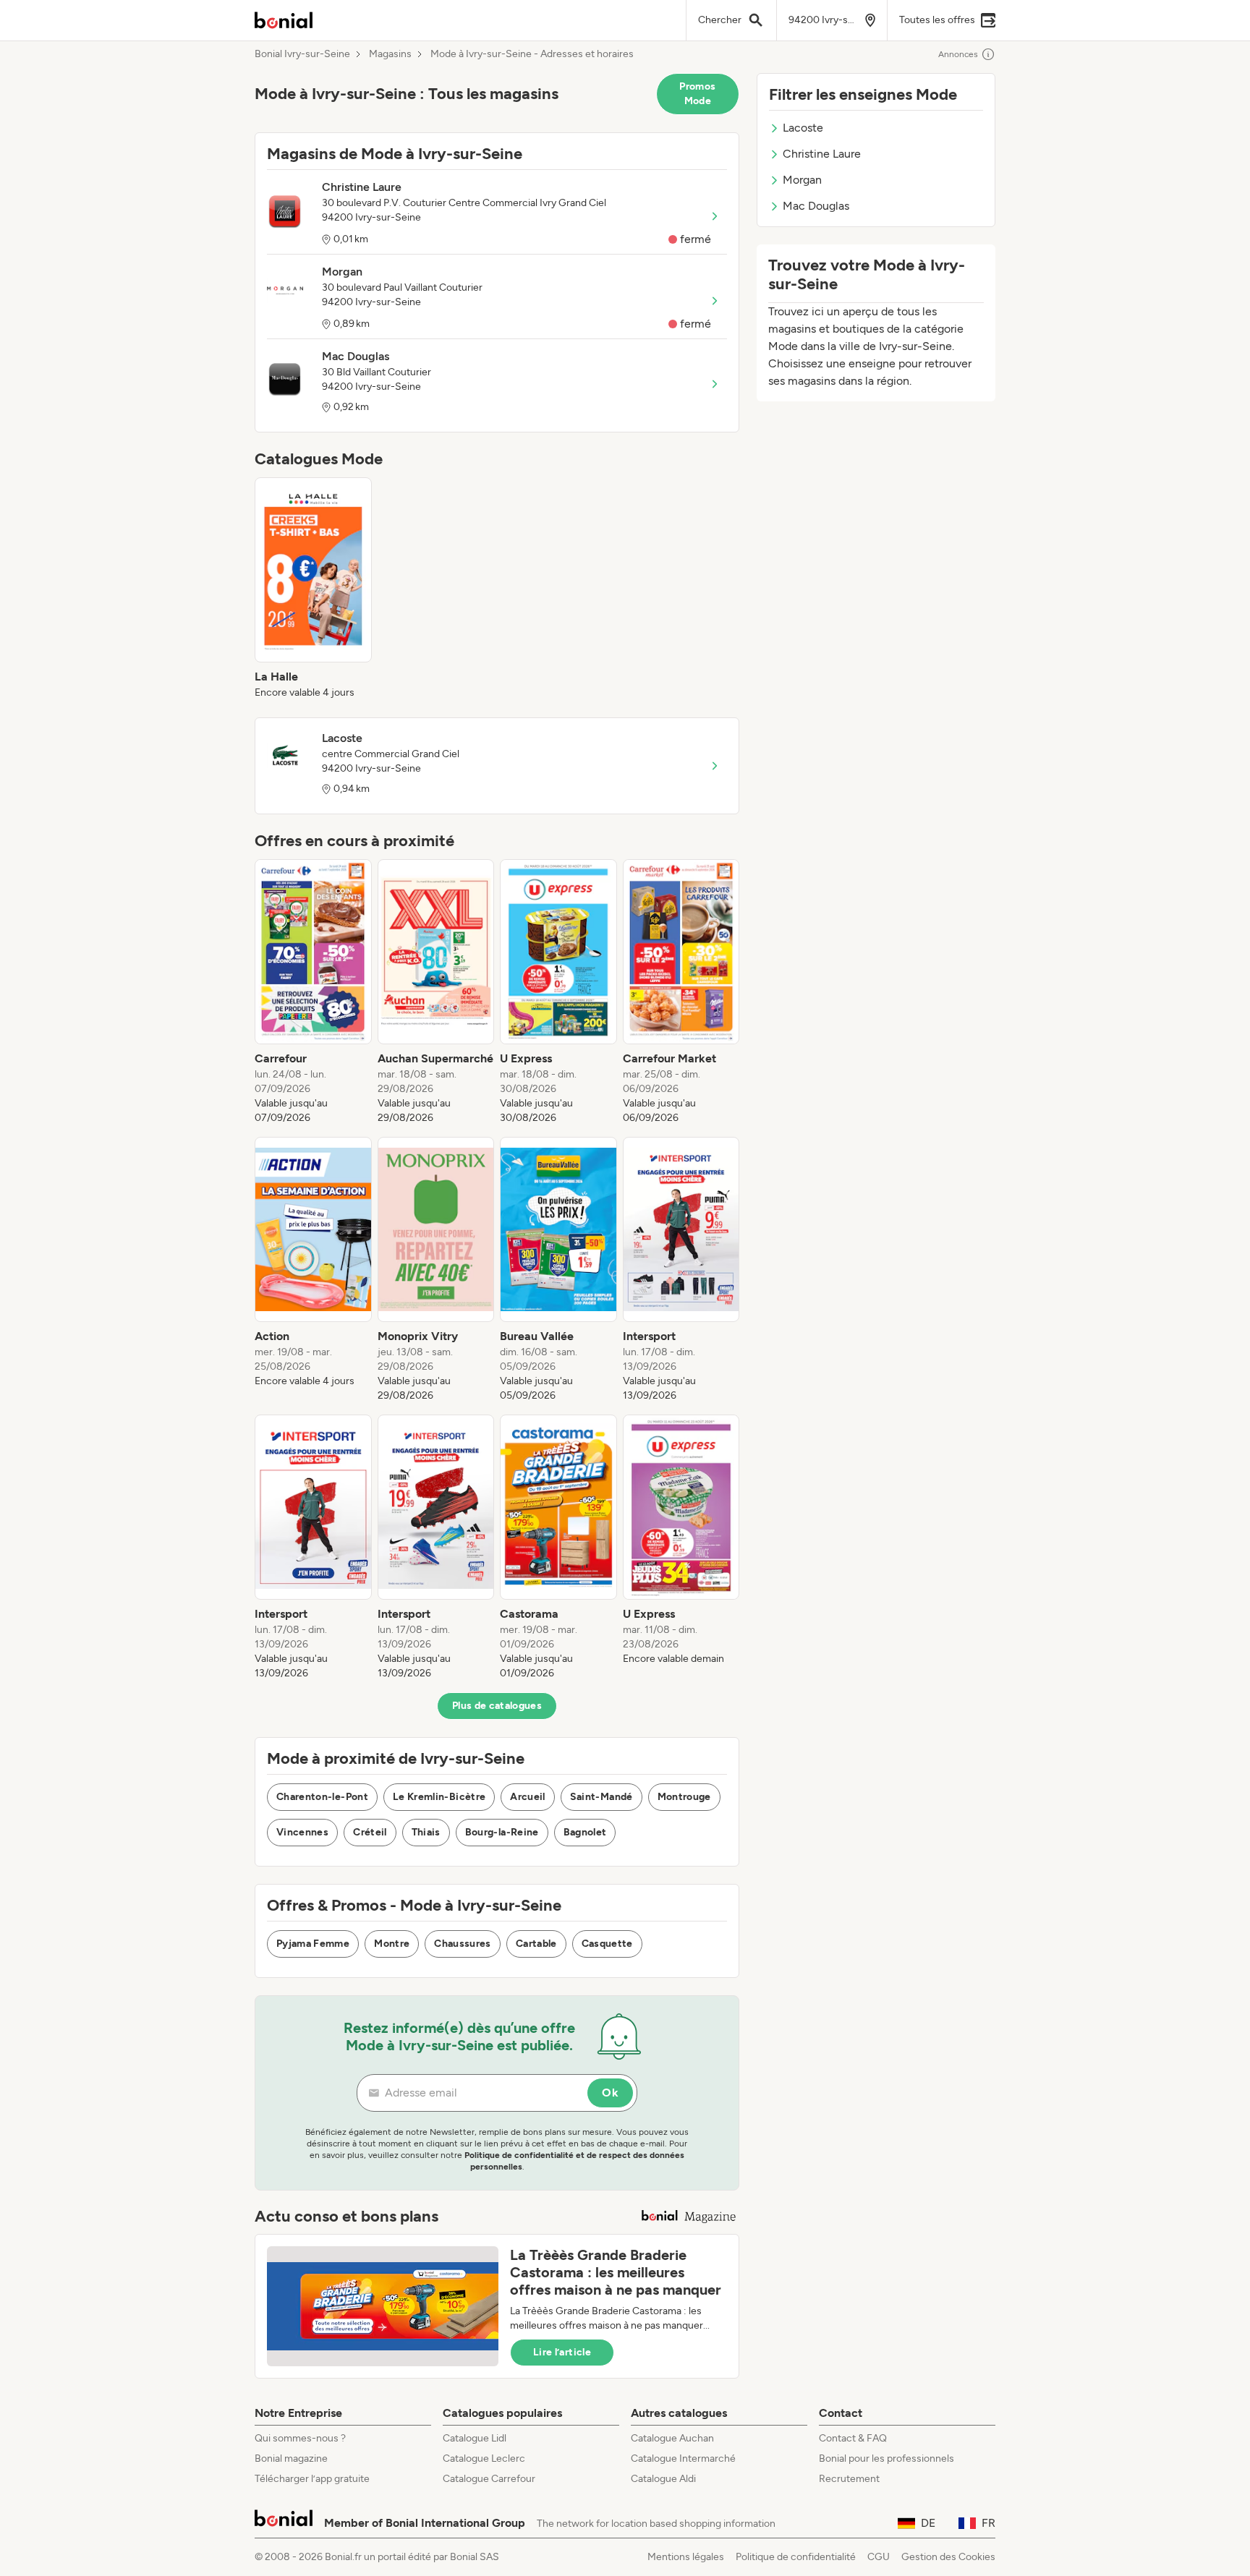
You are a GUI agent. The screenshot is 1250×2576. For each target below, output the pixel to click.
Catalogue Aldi (663, 2479)
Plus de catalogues (497, 1706)
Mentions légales (686, 2557)
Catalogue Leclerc (484, 2458)
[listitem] (313, 589)
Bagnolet (585, 1832)
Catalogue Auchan (672, 2438)
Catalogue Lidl (475, 2438)
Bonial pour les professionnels (887, 2458)
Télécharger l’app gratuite (312, 2479)
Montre (392, 1944)
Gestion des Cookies (948, 2557)
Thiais (426, 1832)
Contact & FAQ (853, 2438)
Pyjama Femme (313, 1944)
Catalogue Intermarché (683, 2458)
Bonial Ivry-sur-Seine (302, 54)
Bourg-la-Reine (502, 1832)
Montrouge (684, 1797)
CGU (879, 2557)
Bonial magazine (291, 2458)
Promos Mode (697, 94)
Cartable (536, 1944)
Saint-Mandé (601, 1797)
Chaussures (463, 1944)
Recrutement (849, 2479)
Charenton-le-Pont (322, 1797)
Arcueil (527, 1797)
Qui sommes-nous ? (300, 2438)
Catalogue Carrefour (489, 2479)
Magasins (390, 54)
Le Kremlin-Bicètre (439, 1797)
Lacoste (803, 128)
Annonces (958, 54)
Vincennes (302, 1832)
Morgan (802, 180)
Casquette (607, 1944)
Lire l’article (562, 2352)
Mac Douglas (816, 206)
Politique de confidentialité (796, 2557)
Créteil (370, 1832)
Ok (610, 2093)
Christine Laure (822, 154)
